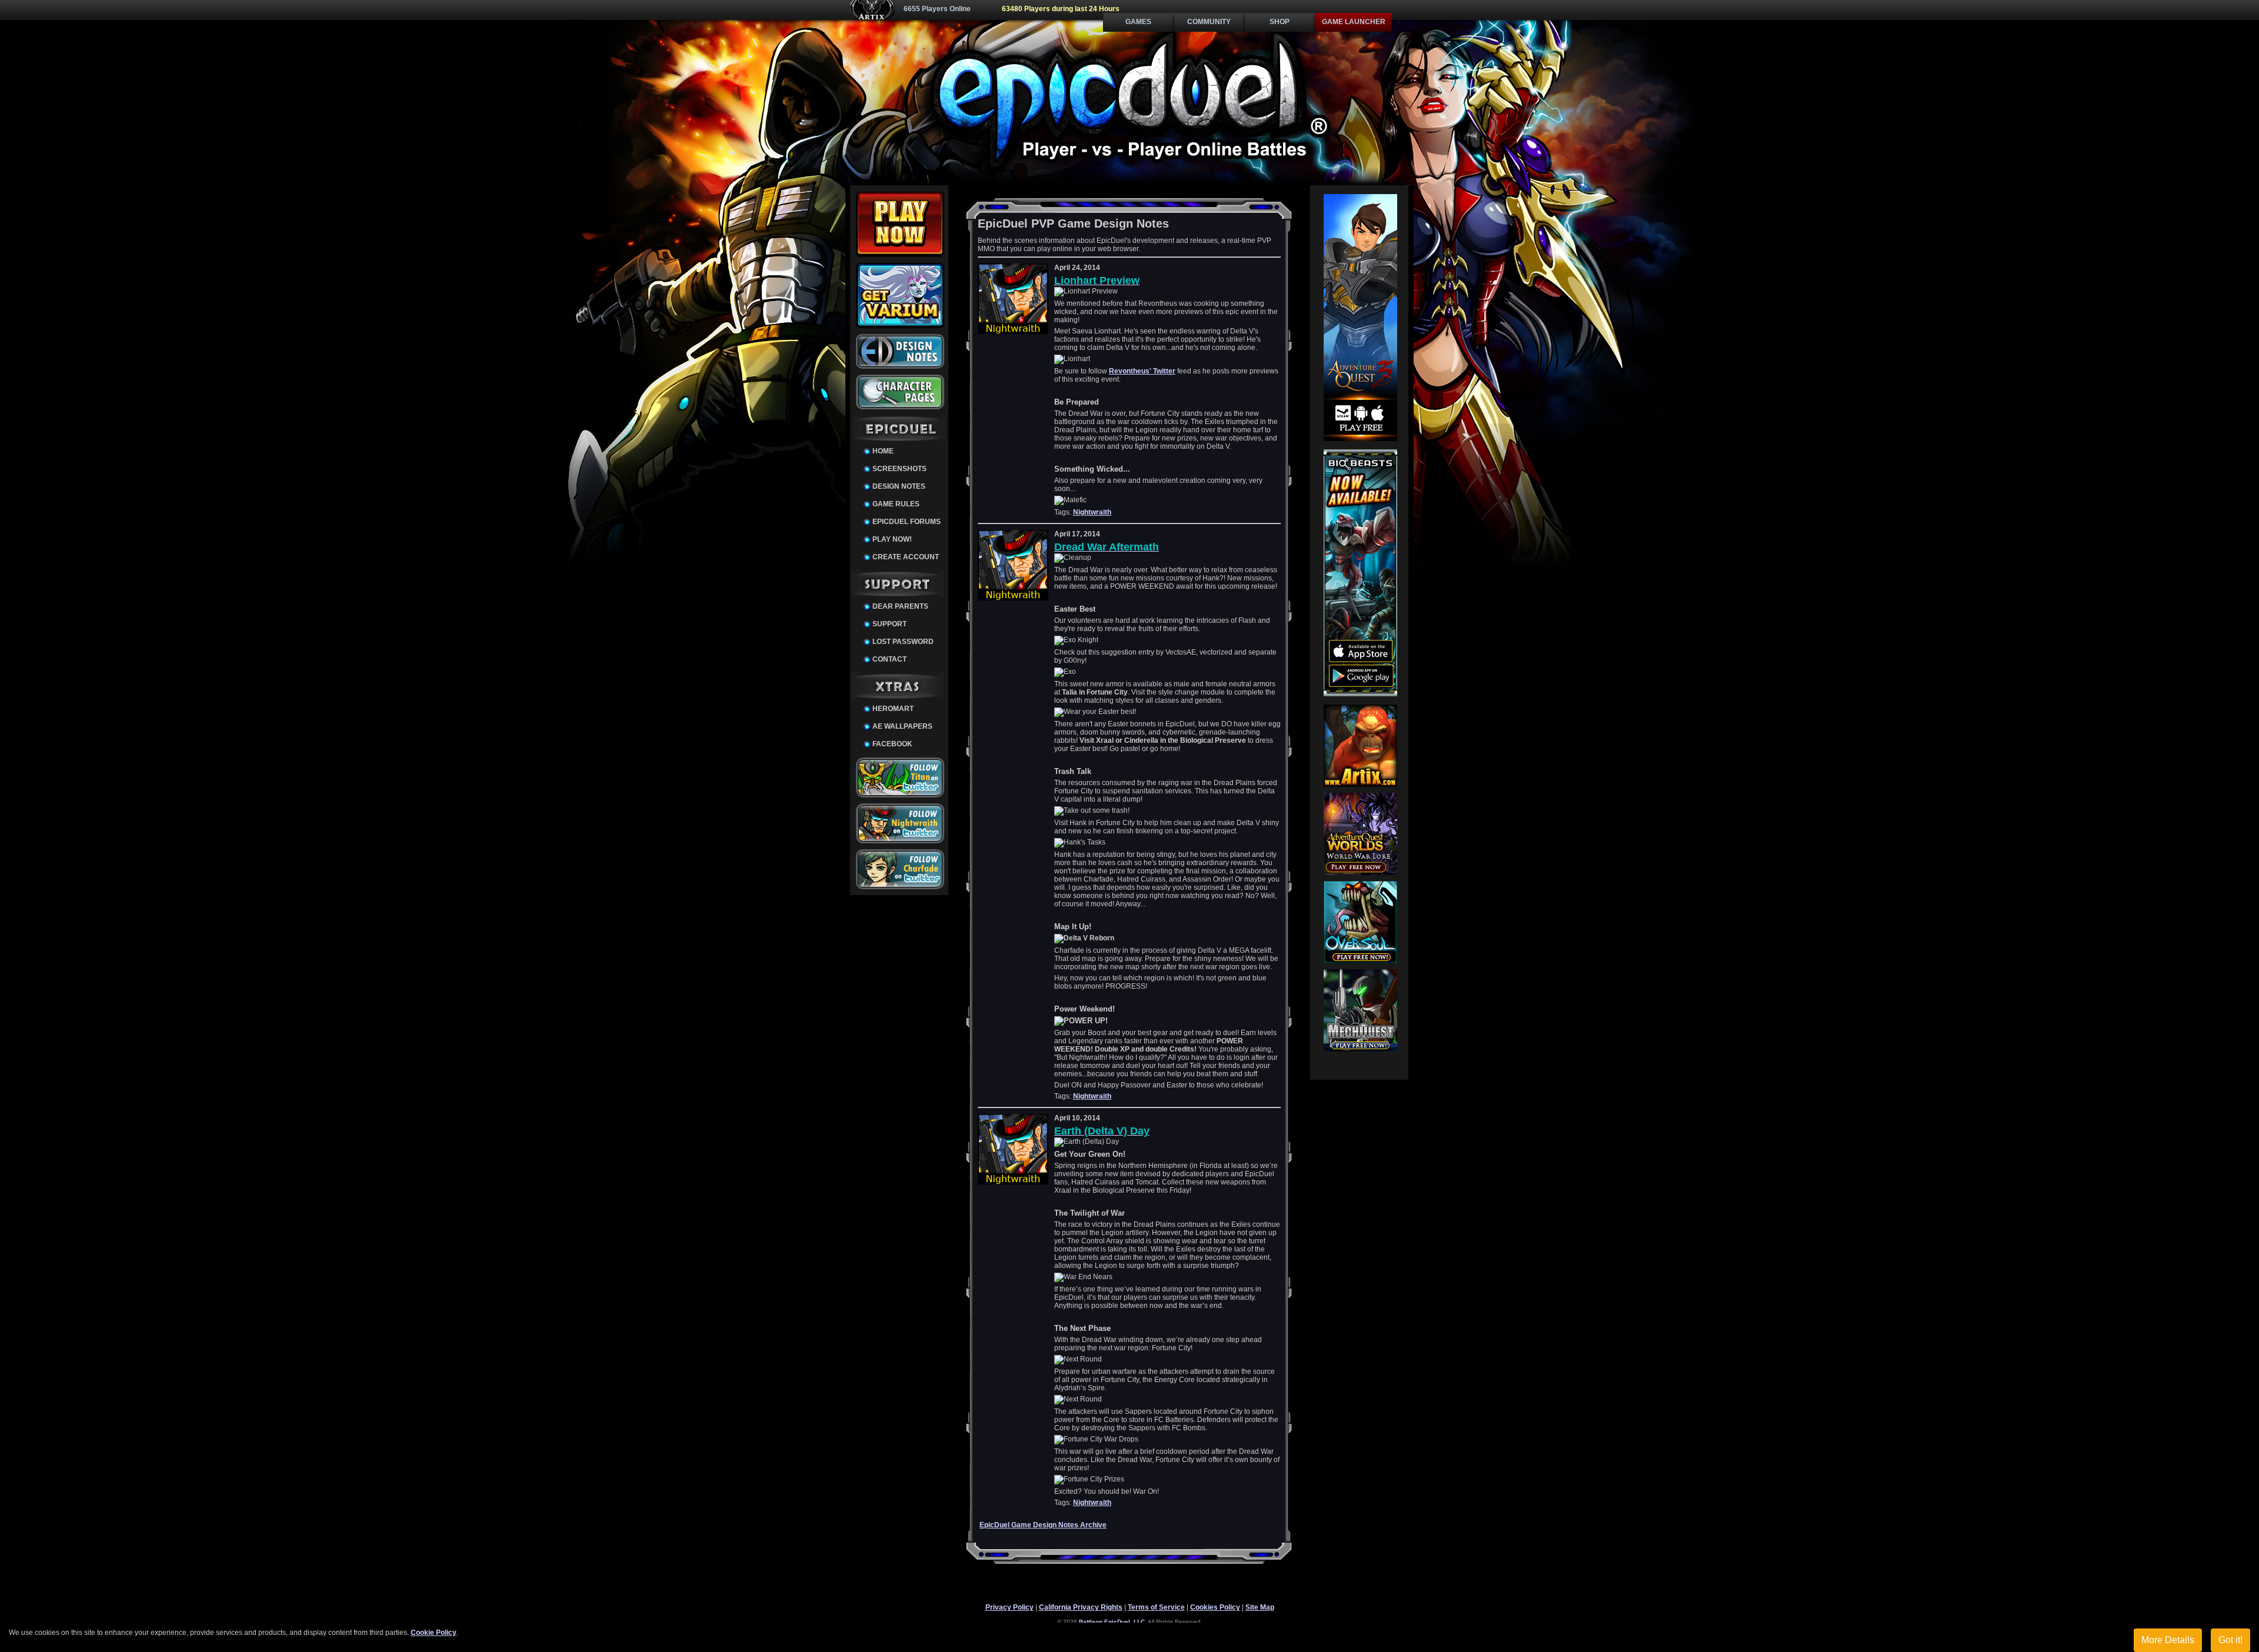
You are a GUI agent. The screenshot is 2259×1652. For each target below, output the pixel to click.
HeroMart (893, 709)
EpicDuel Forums (907, 522)
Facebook (892, 744)
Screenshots (899, 469)
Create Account (906, 557)
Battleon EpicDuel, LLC (1112, 1622)
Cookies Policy (1215, 1607)
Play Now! (892, 539)
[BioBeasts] (1360, 694)
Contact (889, 659)
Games (1138, 22)
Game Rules (896, 504)
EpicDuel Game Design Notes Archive (1043, 1525)
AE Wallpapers (902, 726)
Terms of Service (1156, 1607)
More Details (2168, 1640)
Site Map (1260, 1607)
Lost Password (903, 642)
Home (883, 451)
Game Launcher (1354, 22)
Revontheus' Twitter (1142, 371)
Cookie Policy (434, 1633)
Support (889, 624)
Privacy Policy (1009, 1607)
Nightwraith (1092, 512)
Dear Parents (900, 606)
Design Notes (899, 486)
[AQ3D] (1360, 439)
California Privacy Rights (1081, 1607)
